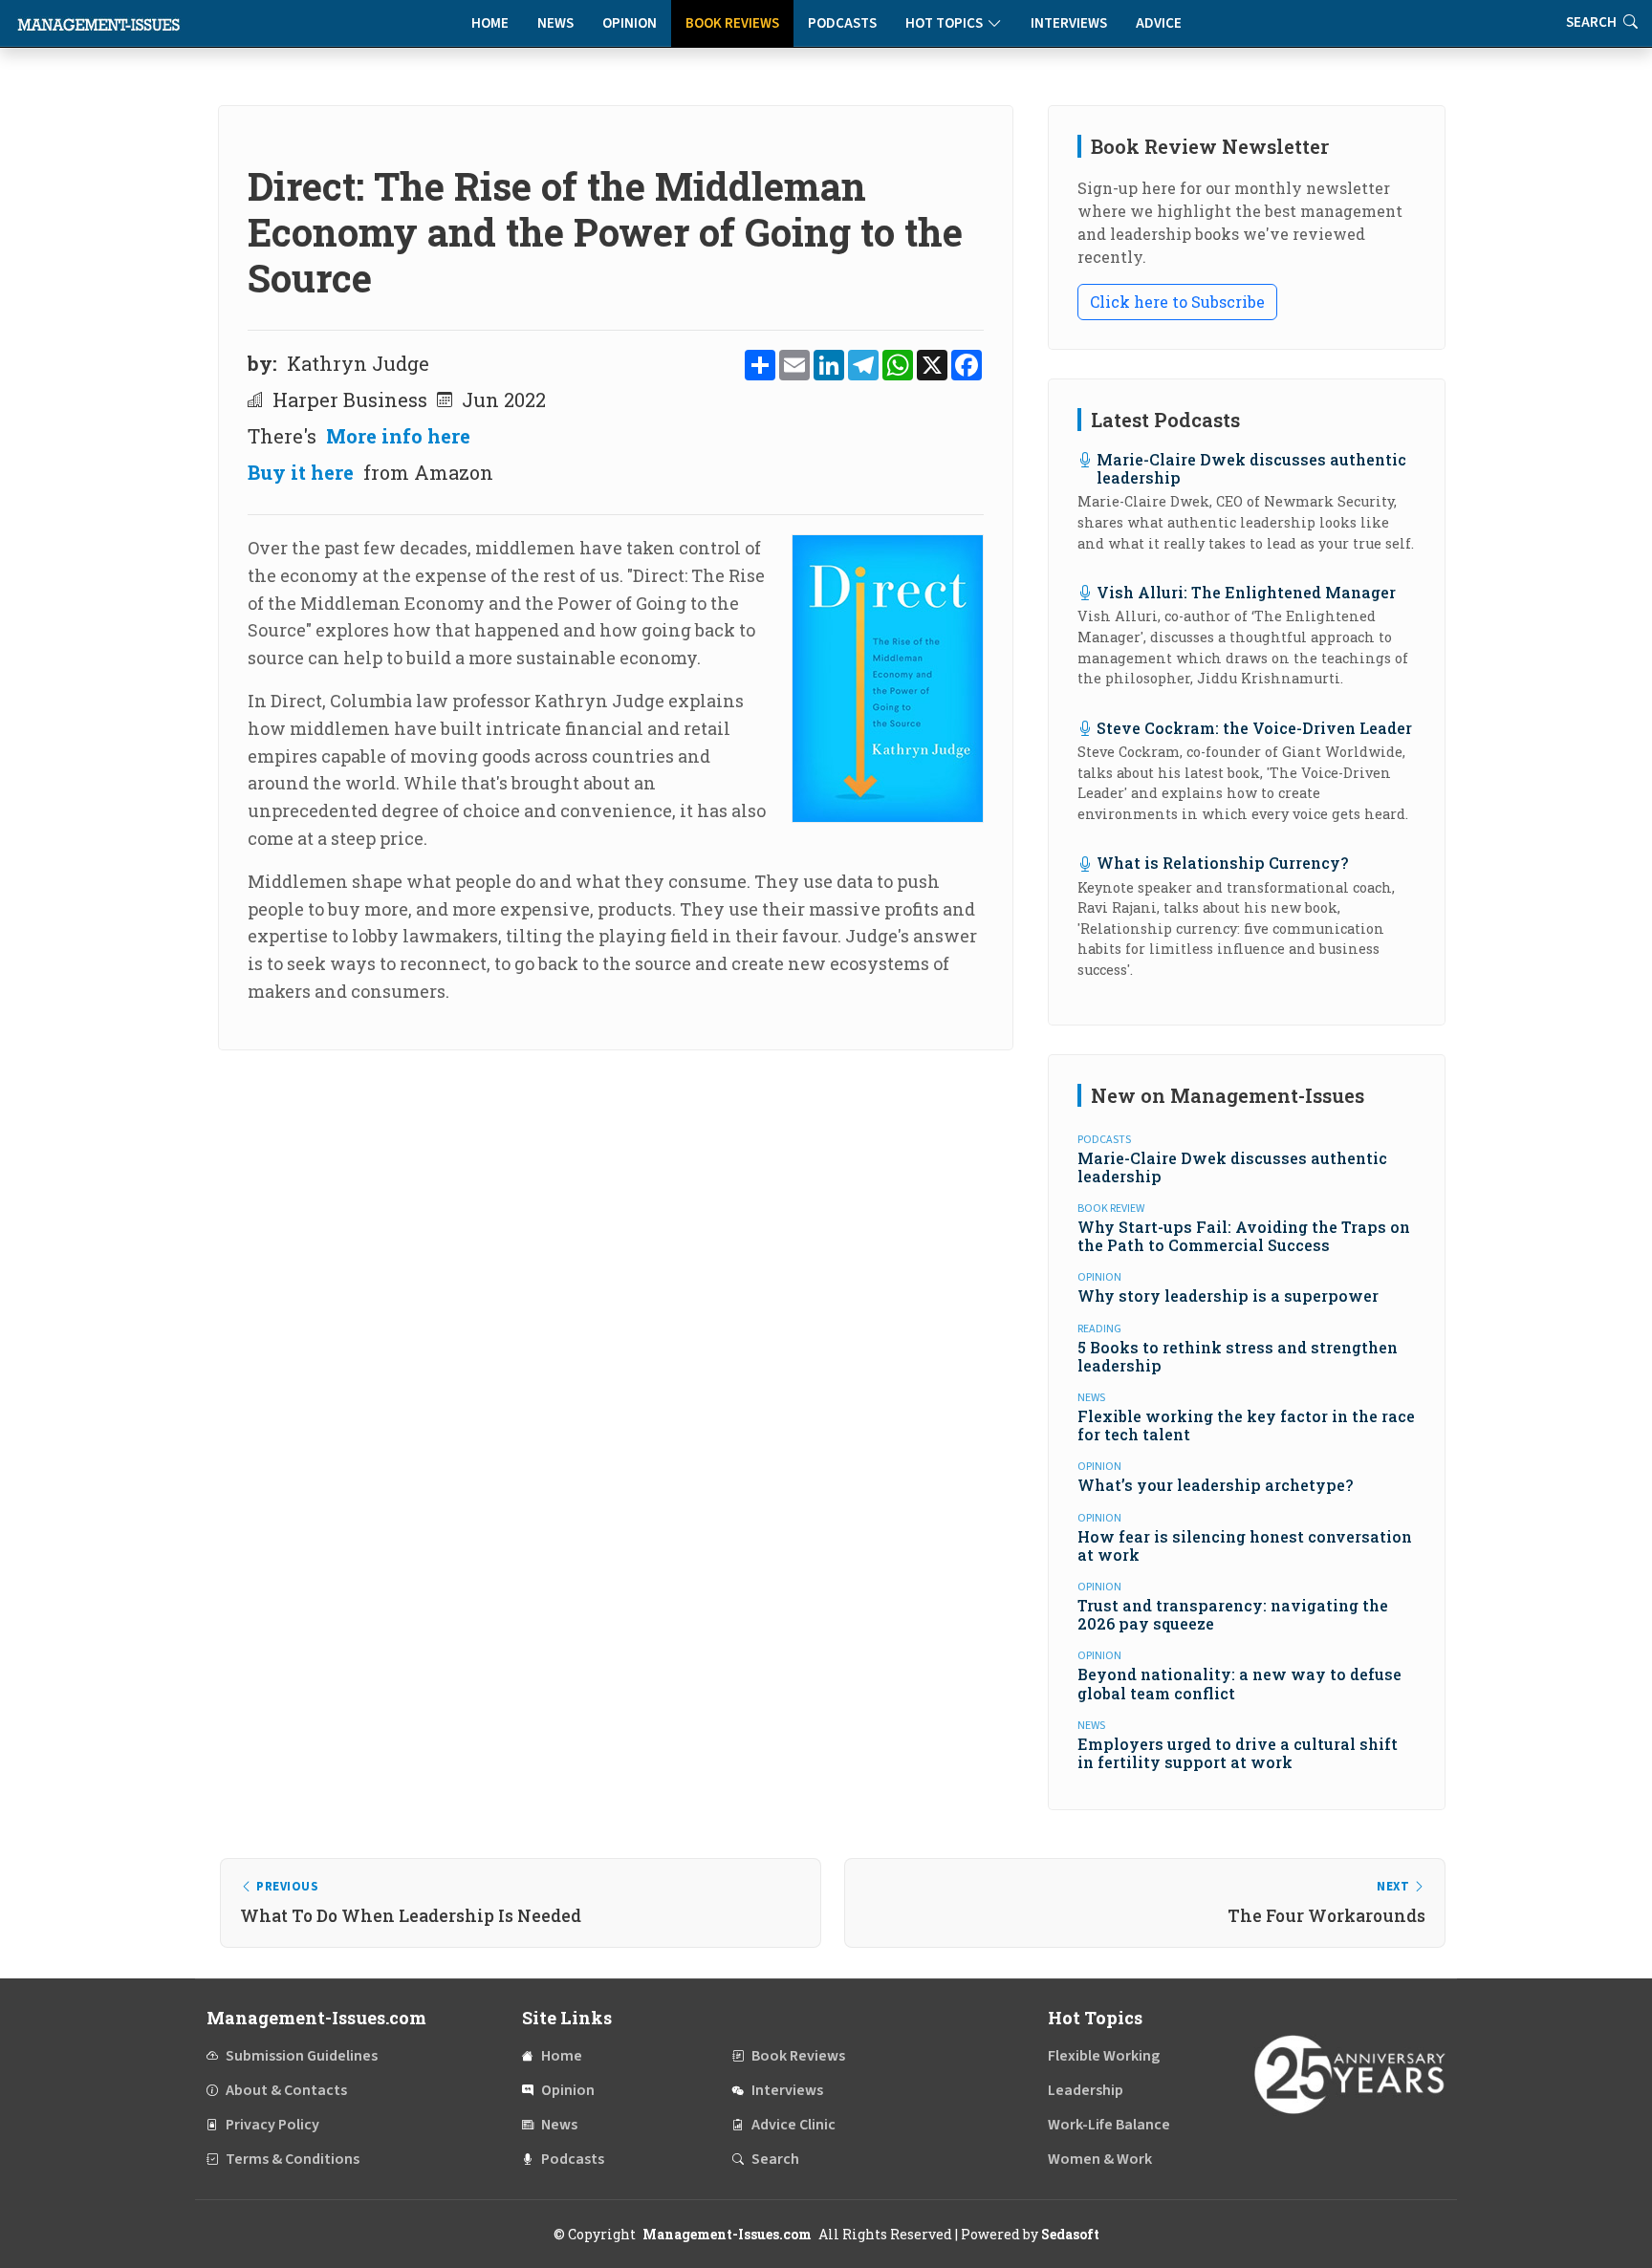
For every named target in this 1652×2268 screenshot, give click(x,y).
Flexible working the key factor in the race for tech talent (1246, 1425)
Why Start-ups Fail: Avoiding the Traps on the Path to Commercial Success (1244, 1236)
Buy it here (301, 472)
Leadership (1086, 2090)
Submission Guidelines (302, 2056)
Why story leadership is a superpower (1228, 1296)
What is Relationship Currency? (1222, 863)
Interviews (1069, 23)
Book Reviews (732, 23)
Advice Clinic (793, 2125)
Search (775, 2159)
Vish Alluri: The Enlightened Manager (1246, 592)
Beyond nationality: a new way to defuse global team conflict (1239, 1683)
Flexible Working (1104, 2056)
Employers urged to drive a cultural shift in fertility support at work (1238, 1753)
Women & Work (1100, 2159)
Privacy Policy (272, 2125)
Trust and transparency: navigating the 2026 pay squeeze (1233, 1614)
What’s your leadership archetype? (1215, 1485)
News (555, 23)
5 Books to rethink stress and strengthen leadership (1238, 1356)
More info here (398, 436)
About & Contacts (286, 2090)
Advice (1159, 23)
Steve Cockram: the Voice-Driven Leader (1254, 728)
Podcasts (842, 23)
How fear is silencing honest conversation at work (1245, 1545)
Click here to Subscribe (1177, 302)
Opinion (630, 23)
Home (490, 23)
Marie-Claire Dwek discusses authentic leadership (1251, 468)
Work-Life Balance (1109, 2125)
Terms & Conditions (293, 2159)
